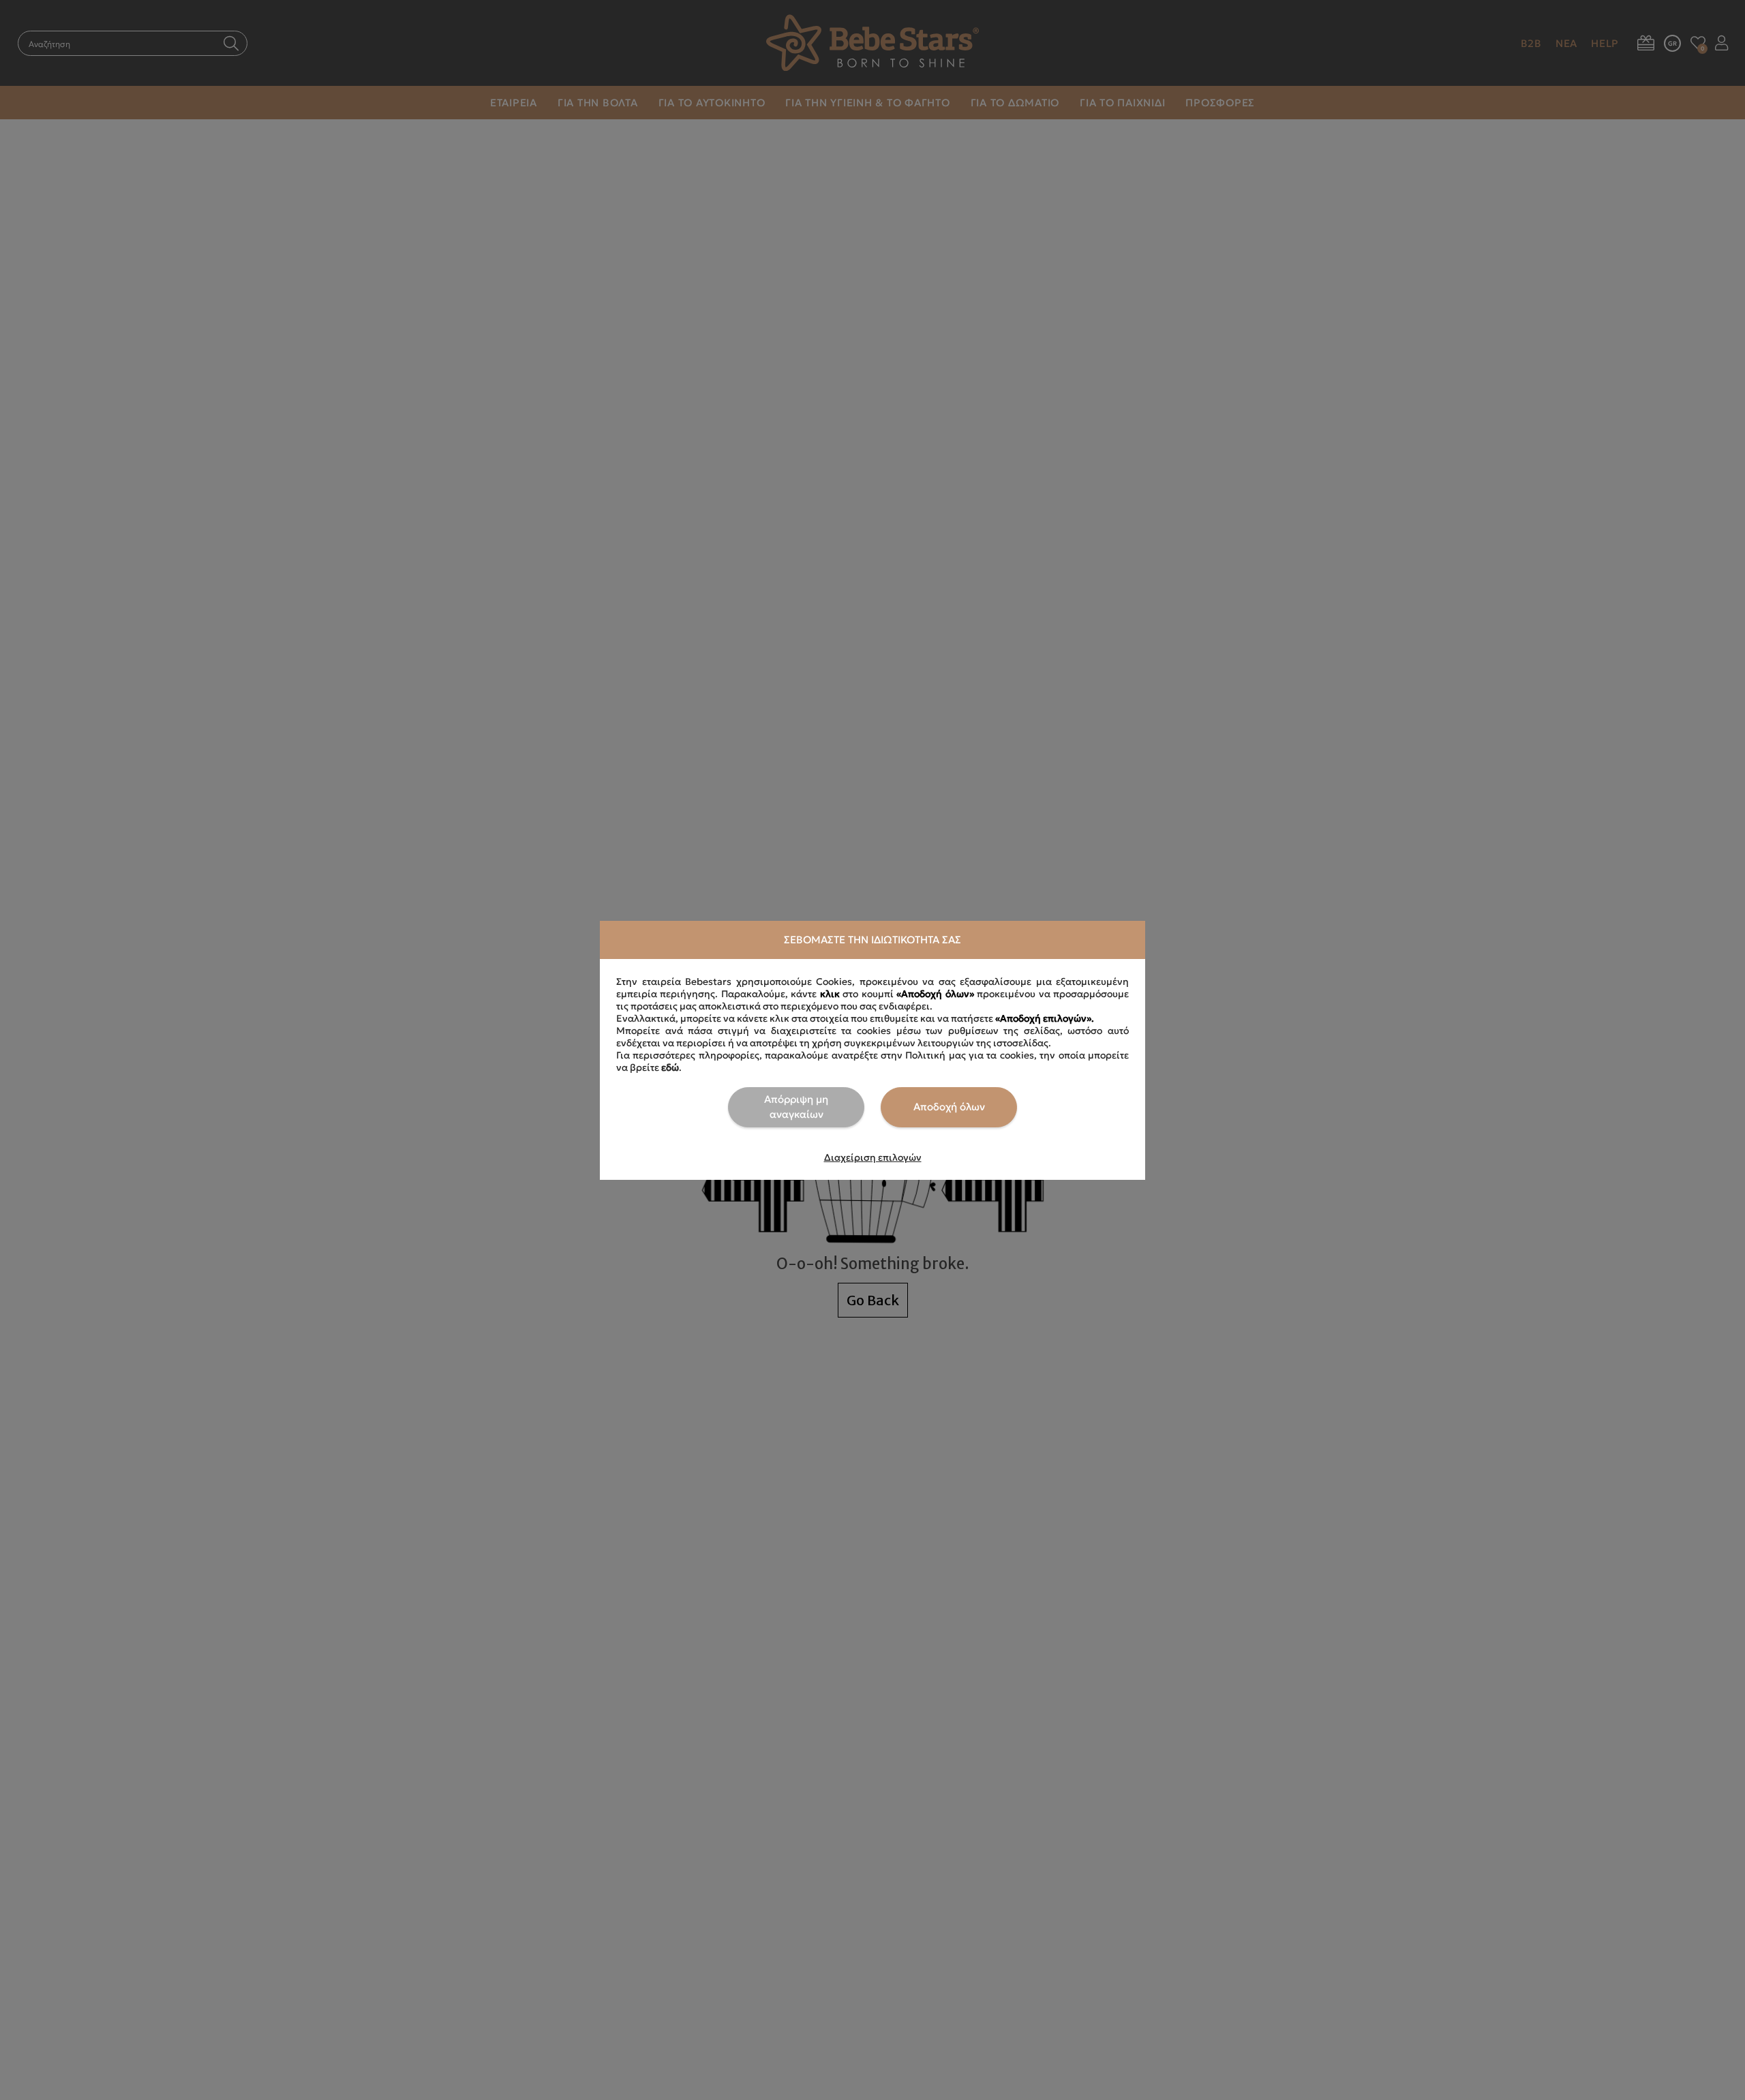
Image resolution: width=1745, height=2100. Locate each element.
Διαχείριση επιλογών (873, 1157)
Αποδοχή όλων (949, 1107)
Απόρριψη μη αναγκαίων (796, 1107)
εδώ (670, 1067)
